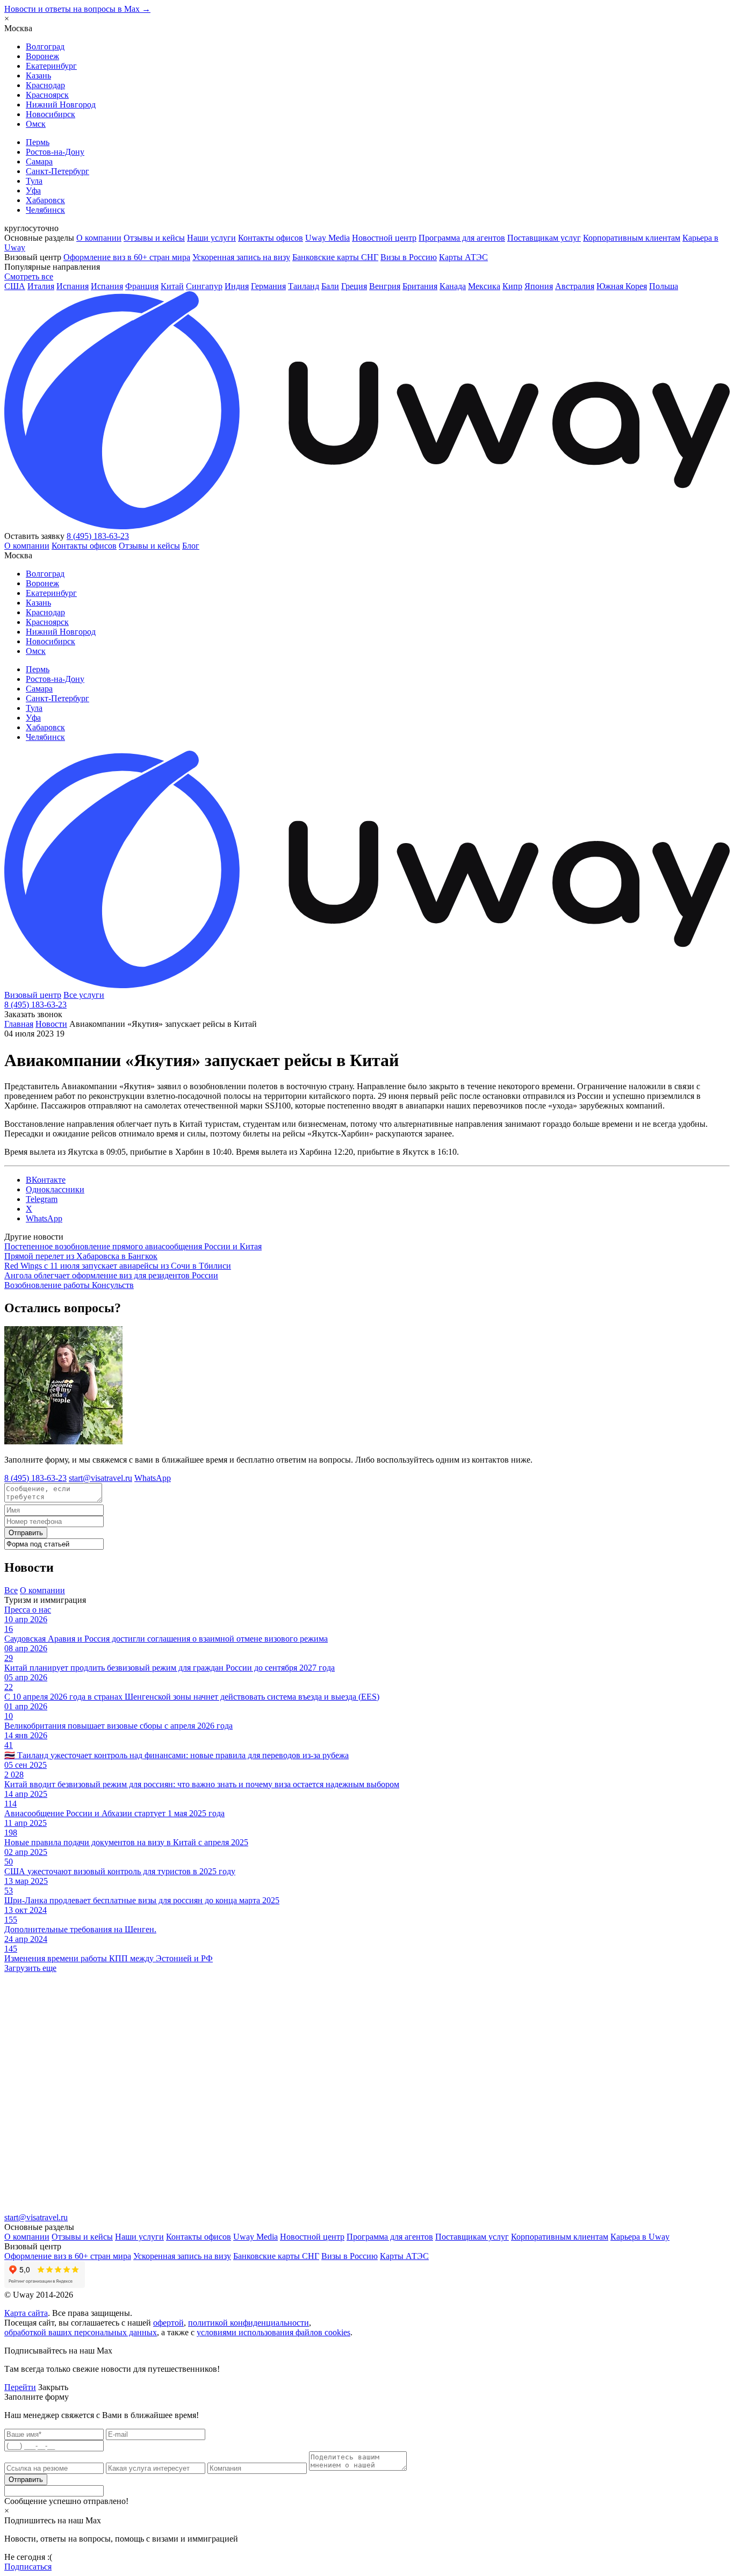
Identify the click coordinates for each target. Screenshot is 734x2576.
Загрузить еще (30, 1968)
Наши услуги (211, 238)
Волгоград (45, 46)
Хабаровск (45, 200)
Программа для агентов (462, 238)
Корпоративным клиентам (632, 238)
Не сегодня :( (28, 2557)
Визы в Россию (409, 257)
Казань (38, 75)
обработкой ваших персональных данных (81, 2332)
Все (11, 1590)
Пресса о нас (28, 1610)
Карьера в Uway (640, 2237)
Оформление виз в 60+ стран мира (127, 257)
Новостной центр (384, 238)
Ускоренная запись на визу (241, 257)
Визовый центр (33, 995)
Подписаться (28, 2567)
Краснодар (45, 85)
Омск (36, 124)
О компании (99, 238)
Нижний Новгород (61, 105)
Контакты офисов (271, 238)
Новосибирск (51, 114)
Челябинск (45, 210)
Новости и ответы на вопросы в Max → (77, 9)
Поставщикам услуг (544, 238)
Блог (191, 546)
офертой (168, 2323)
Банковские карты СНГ (335, 257)
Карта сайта (26, 2313)
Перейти (20, 2387)
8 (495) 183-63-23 (98, 536)
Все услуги (84, 995)
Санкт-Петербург (57, 171)
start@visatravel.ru (100, 1478)
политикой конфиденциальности (249, 2323)
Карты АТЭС (463, 257)
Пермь (38, 142)
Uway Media (328, 238)
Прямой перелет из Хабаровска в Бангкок (81, 1256)
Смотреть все (29, 276)
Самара (39, 161)
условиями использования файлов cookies (274, 2332)
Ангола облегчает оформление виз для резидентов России (111, 1275)
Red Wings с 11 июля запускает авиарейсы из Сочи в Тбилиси (118, 1266)
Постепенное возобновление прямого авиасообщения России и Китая (133, 1246)
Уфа (33, 190)
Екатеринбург (51, 66)
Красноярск (47, 95)
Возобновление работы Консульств (69, 1285)
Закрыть (53, 2387)
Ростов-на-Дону (55, 152)
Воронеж (42, 56)
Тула (34, 181)
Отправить (26, 1533)
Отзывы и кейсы (154, 238)
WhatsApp (153, 1478)
